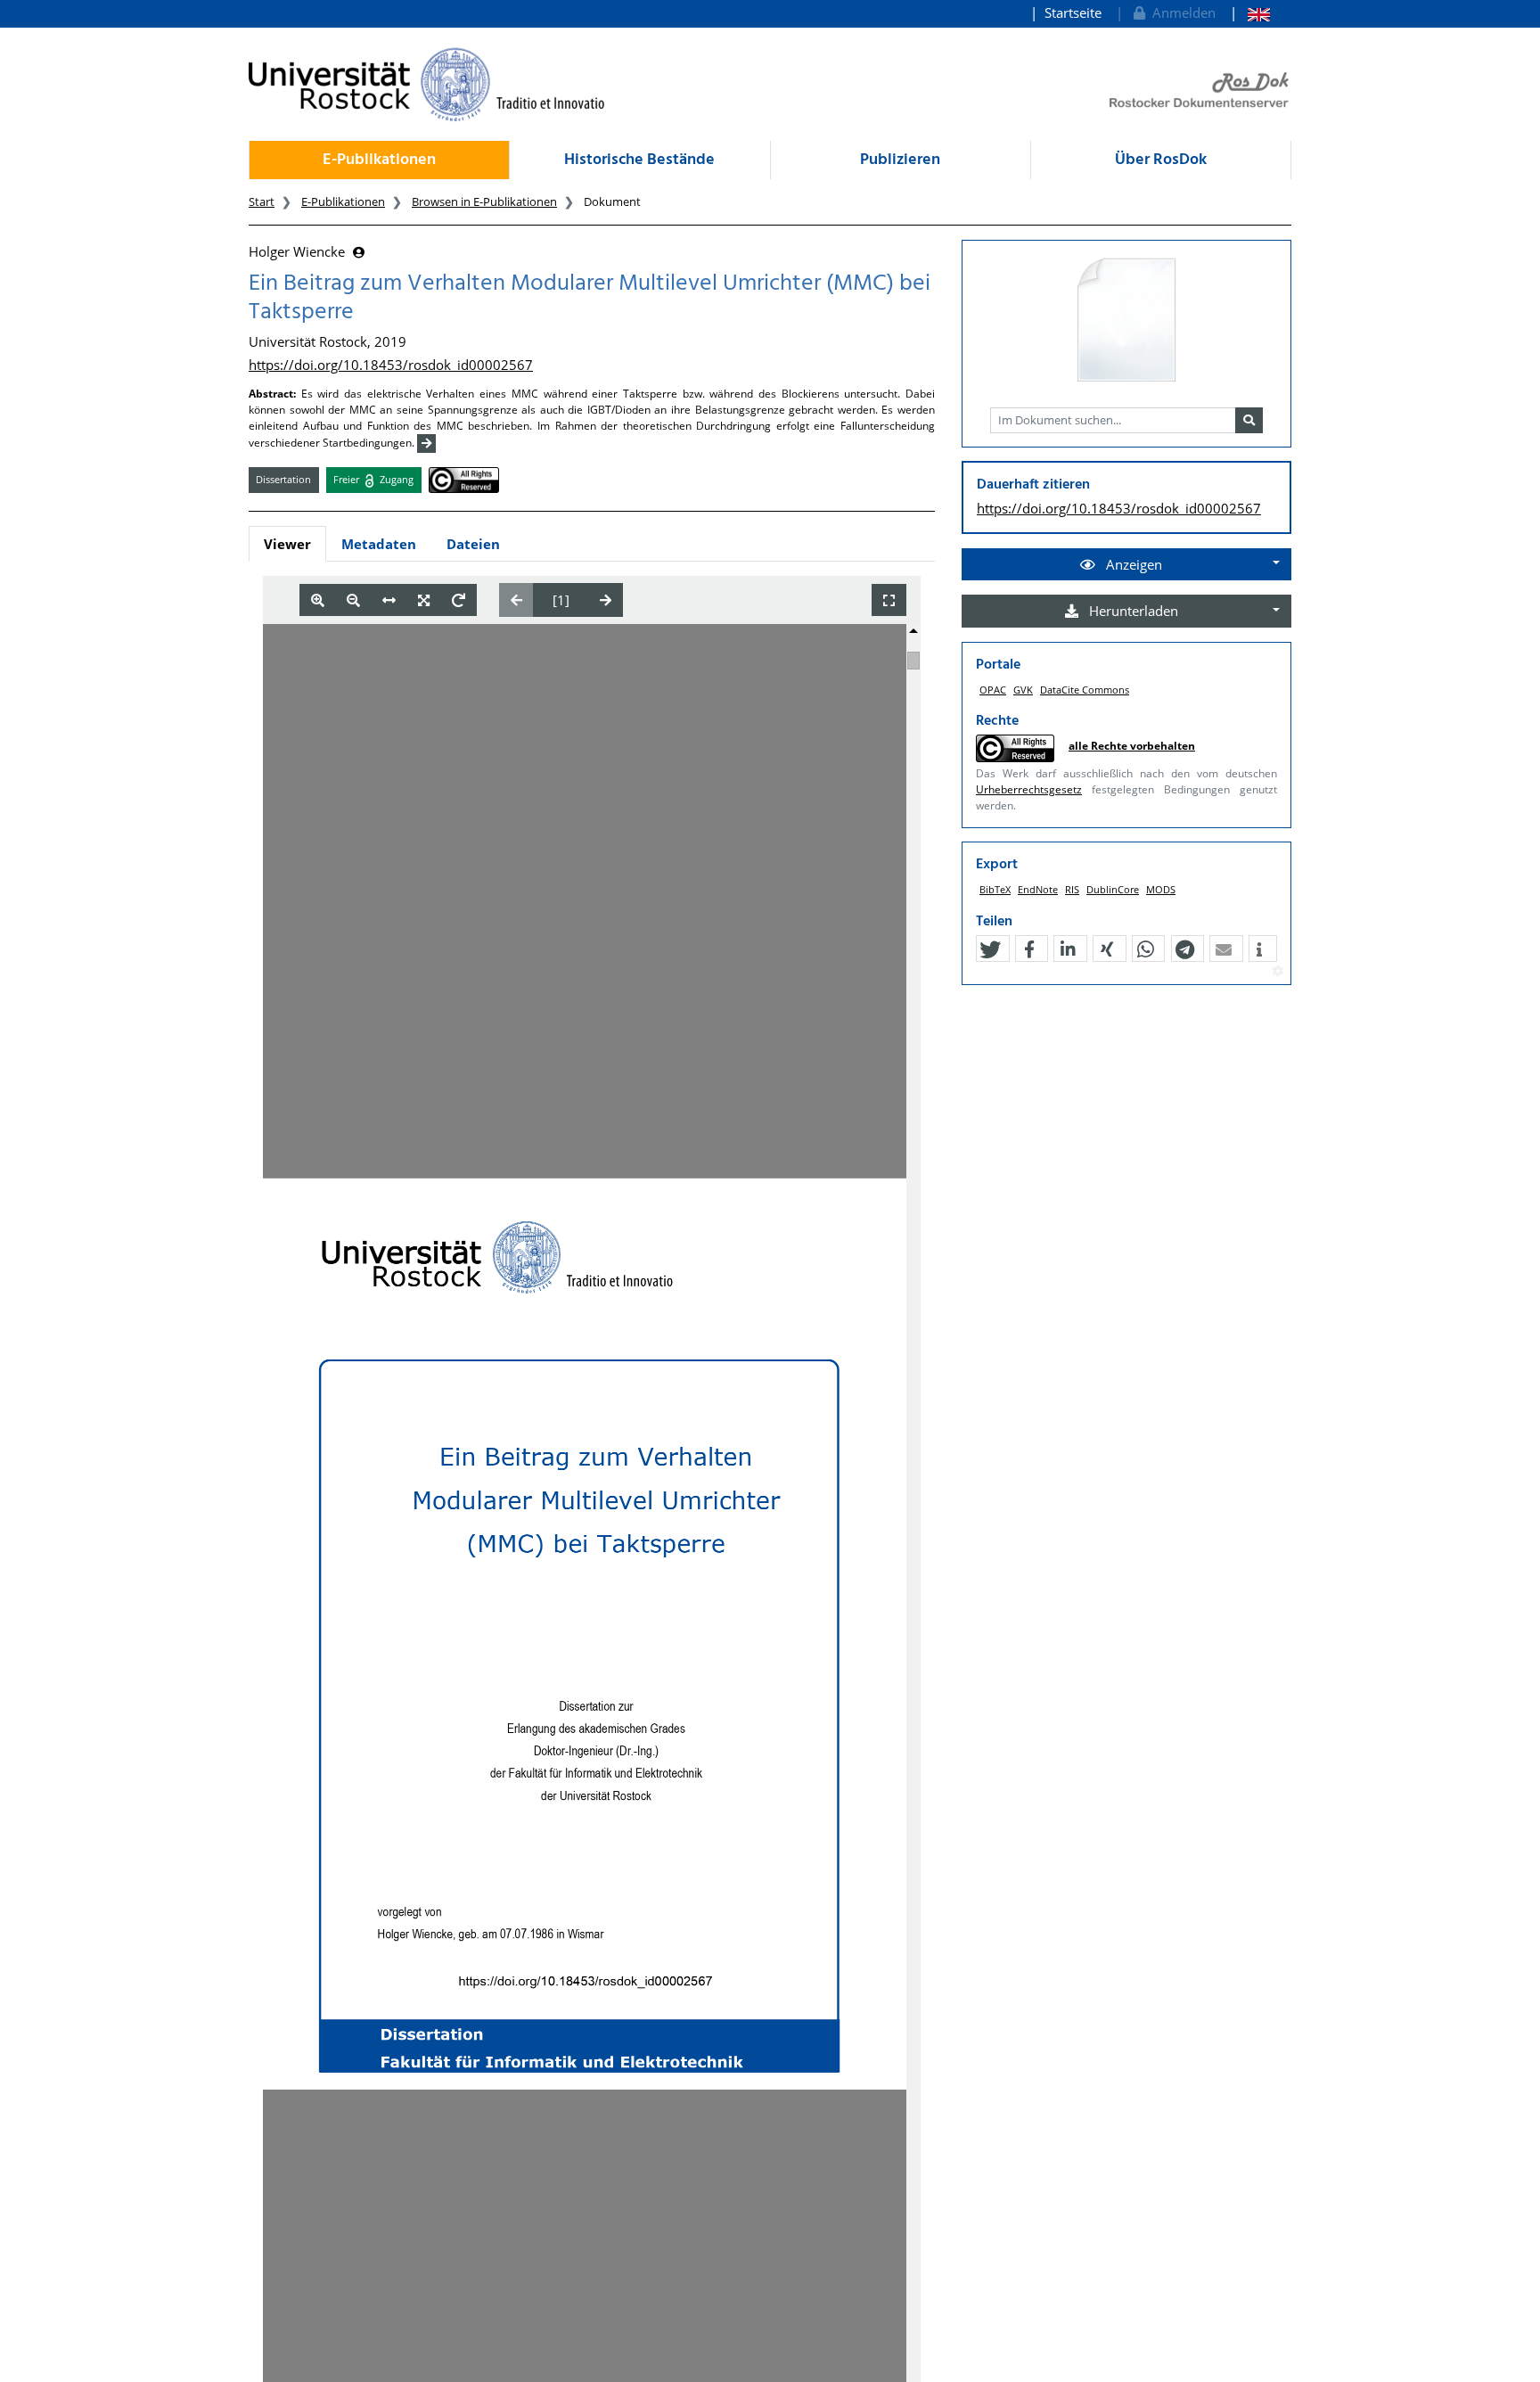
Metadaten (379, 544)
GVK (1023, 690)
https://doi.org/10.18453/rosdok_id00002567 (391, 365)
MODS (1161, 889)
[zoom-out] (353, 600)
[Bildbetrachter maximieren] (889, 600)
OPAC (993, 690)
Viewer (287, 544)
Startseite (1073, 12)
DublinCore (1113, 889)
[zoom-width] (389, 600)
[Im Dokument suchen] (1249, 421)
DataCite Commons (1085, 690)
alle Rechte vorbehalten (1132, 746)
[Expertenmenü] (1278, 972)
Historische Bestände (639, 160)
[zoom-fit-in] (424, 600)
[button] (990, 949)
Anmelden (1180, 12)
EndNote (1038, 889)
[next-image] (606, 600)
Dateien (473, 544)
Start (262, 201)
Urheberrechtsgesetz (1029, 789)
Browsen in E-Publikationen (484, 201)
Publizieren (900, 160)
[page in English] (1250, 13)
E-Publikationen (379, 160)
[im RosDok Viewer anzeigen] (1126, 321)
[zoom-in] (318, 600)
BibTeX (995, 889)
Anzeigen (1132, 564)
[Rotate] (459, 600)
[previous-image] (516, 600)
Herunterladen (1132, 611)
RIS (1072, 889)
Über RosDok (1161, 160)
